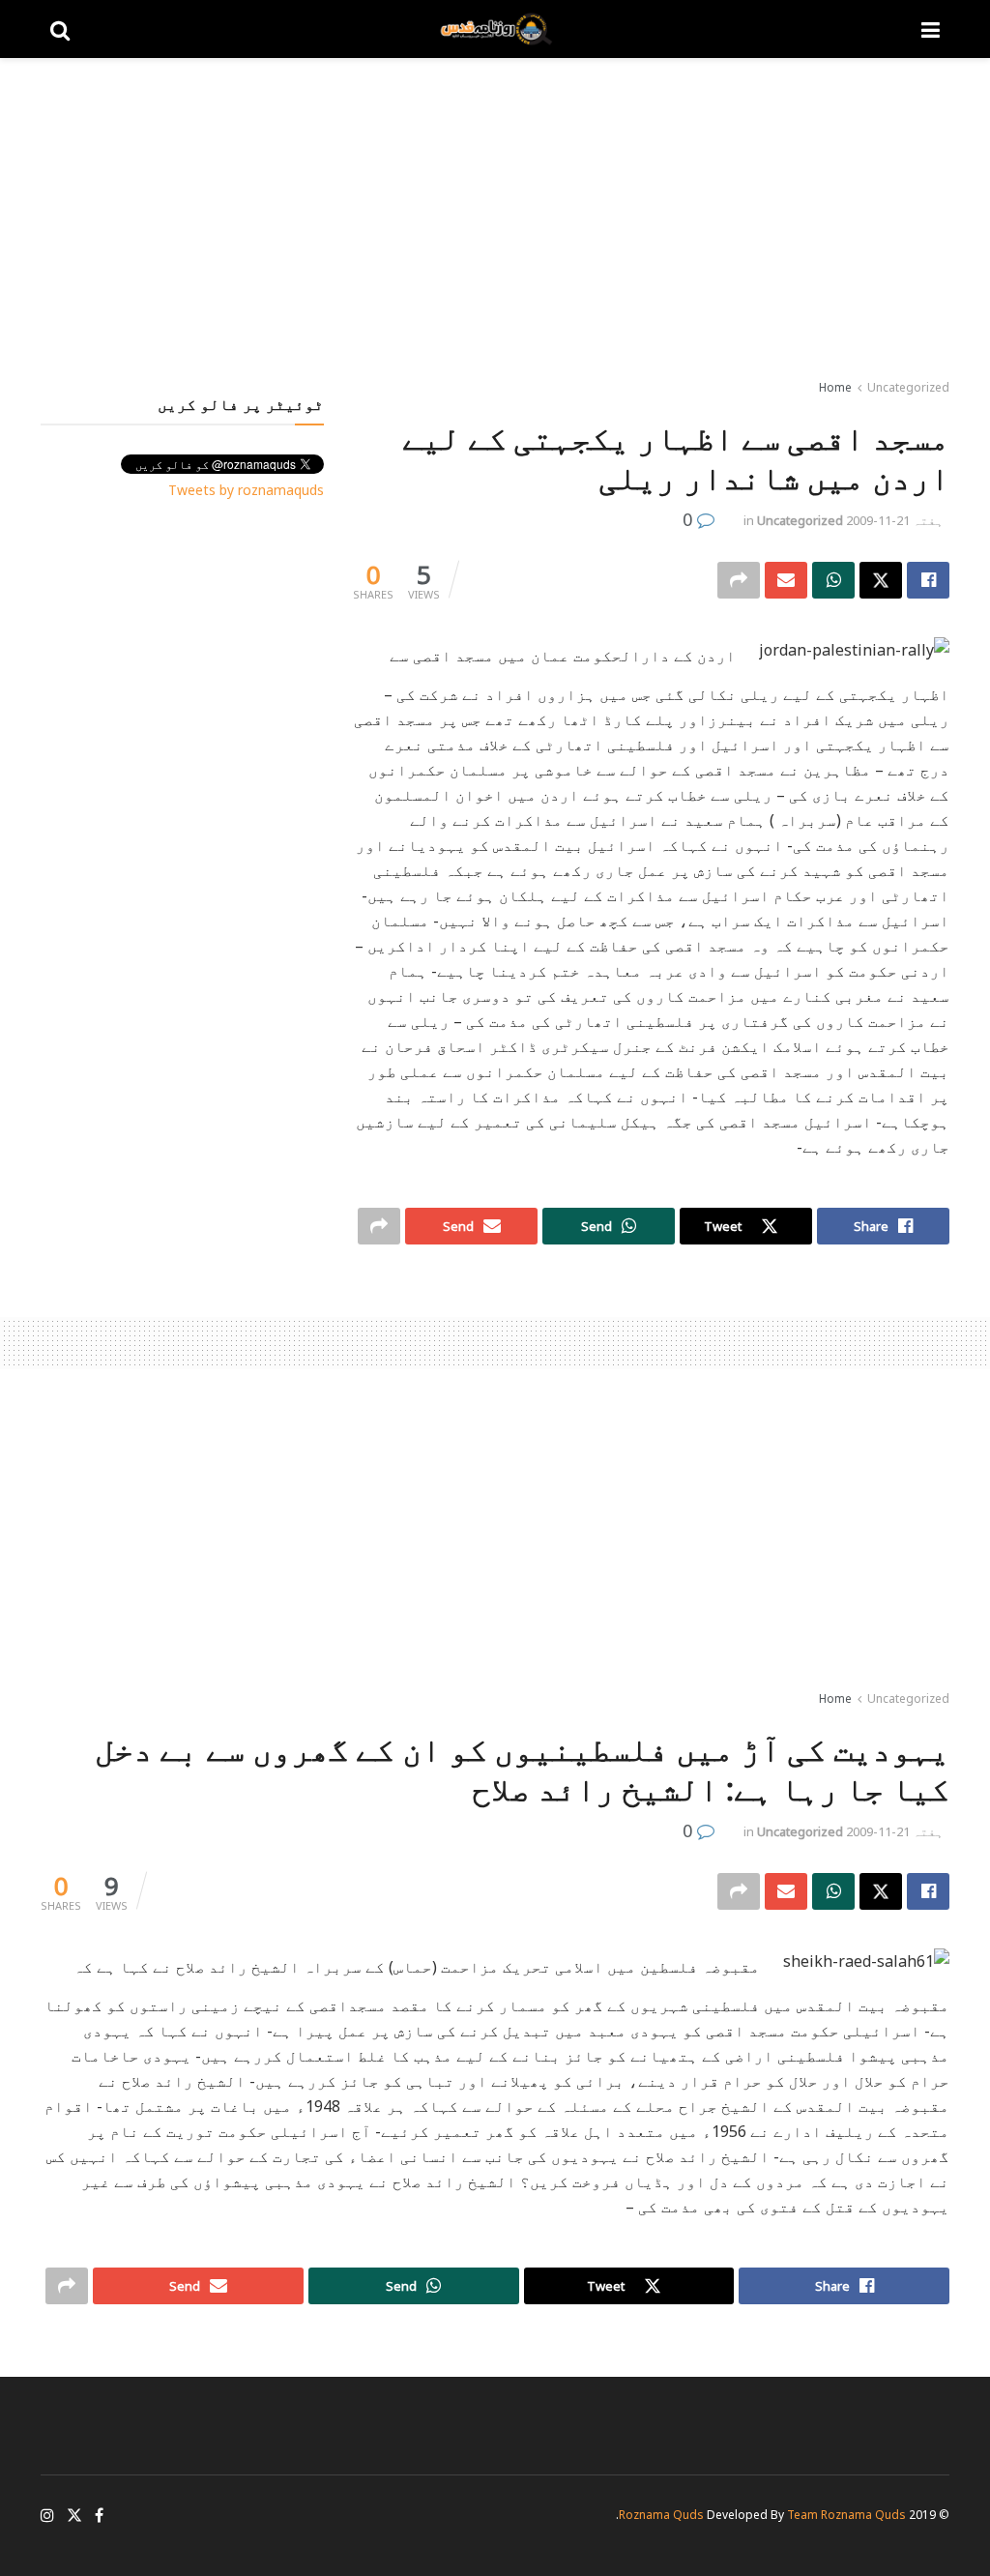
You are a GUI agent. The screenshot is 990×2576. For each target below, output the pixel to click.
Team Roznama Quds (846, 2515)
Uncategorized (908, 387)
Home (835, 387)
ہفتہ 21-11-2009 (895, 520)
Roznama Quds (661, 2515)
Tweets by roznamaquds (246, 490)
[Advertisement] (495, 222)
